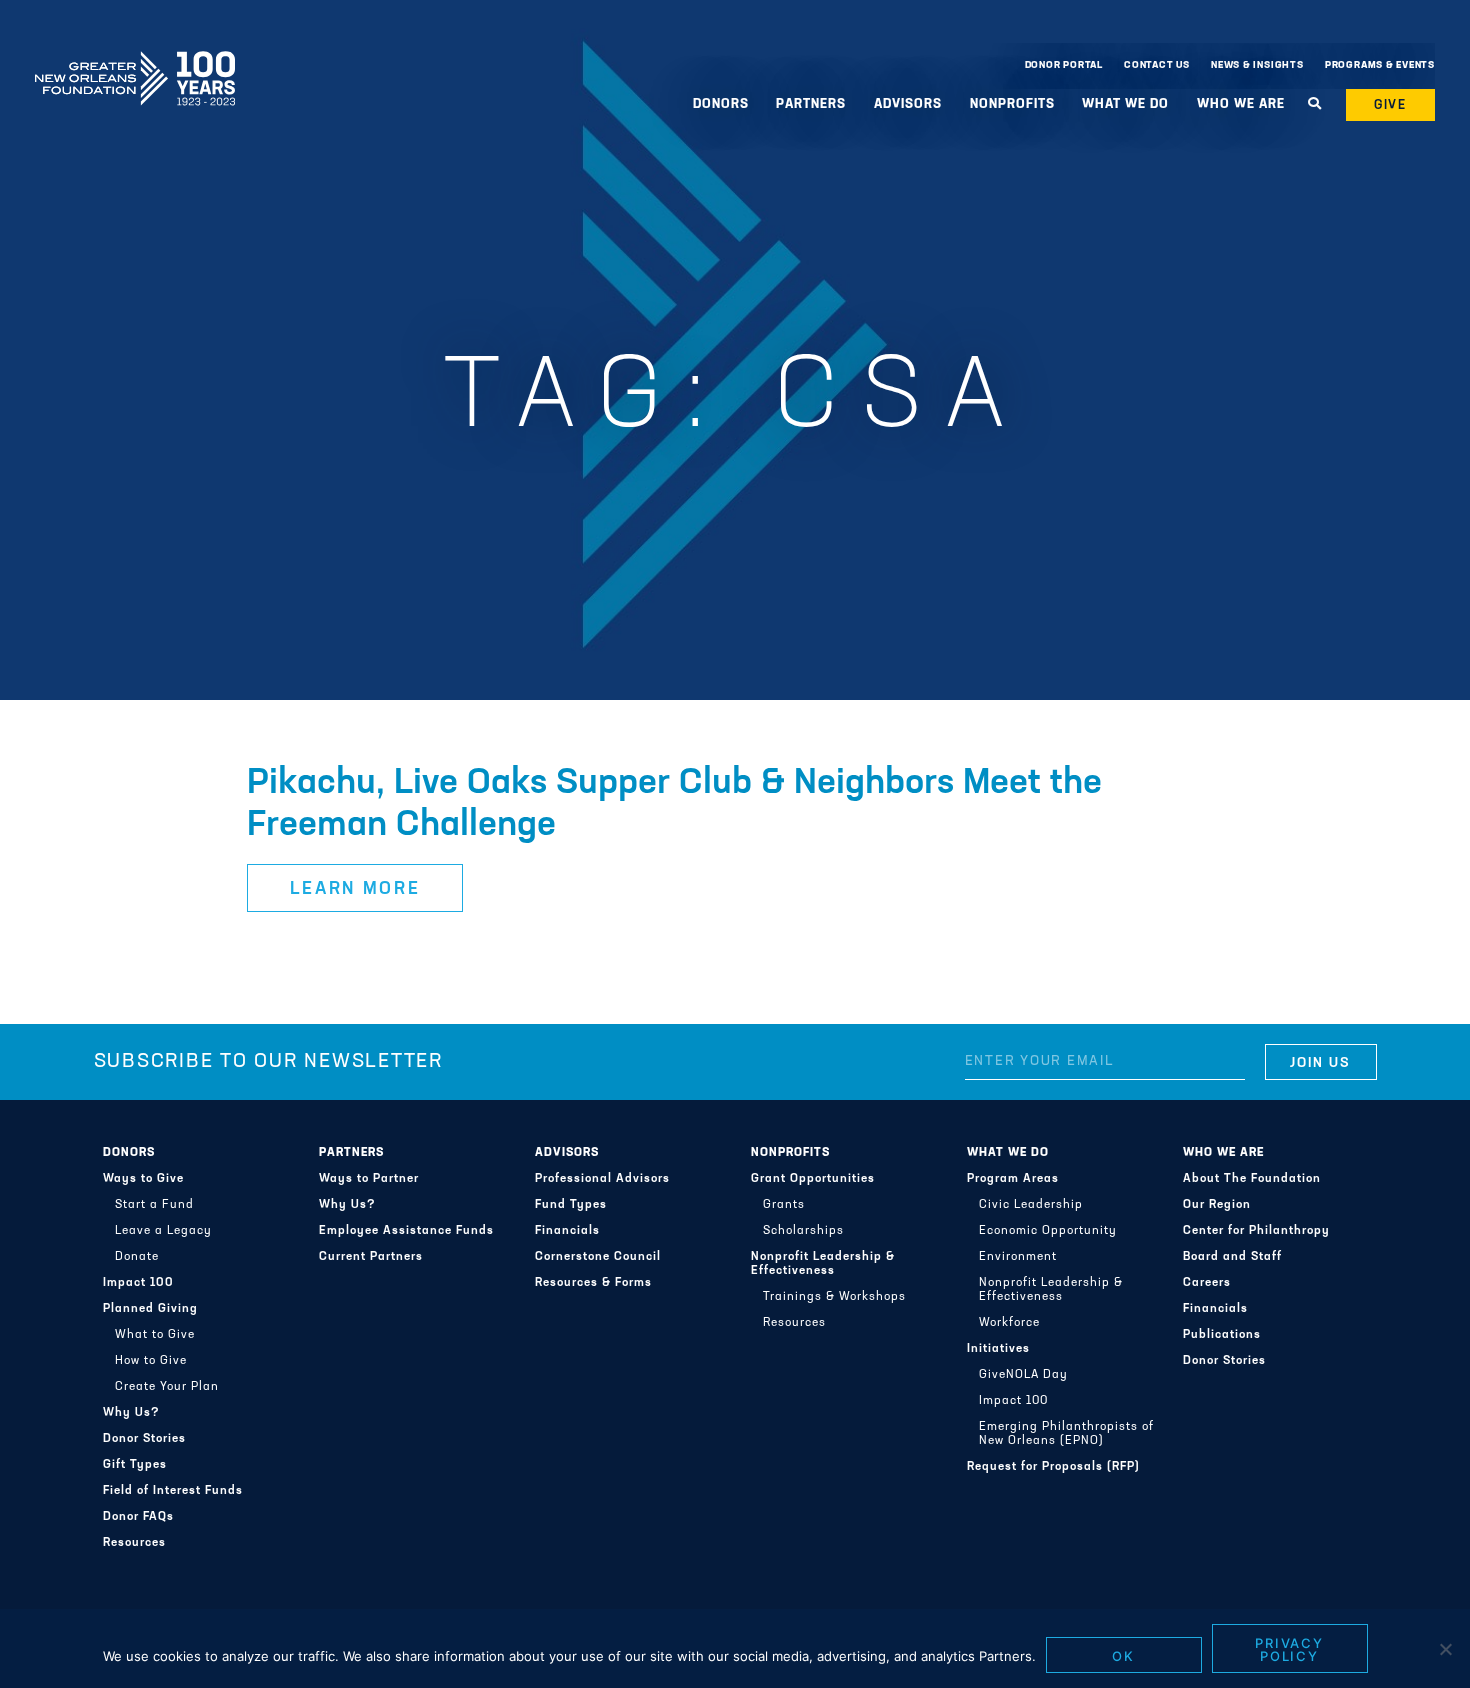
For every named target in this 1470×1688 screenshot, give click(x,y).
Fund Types (571, 1205)
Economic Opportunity (1048, 1231)
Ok (1123, 1656)
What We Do (1008, 1153)
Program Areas (1013, 1179)
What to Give (155, 1335)
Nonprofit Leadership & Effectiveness (823, 1264)
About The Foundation (1252, 1179)
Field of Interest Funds (173, 1491)
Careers (1207, 1283)
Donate (137, 1257)
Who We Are (1223, 1153)
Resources (134, 1543)
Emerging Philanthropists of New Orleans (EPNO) (1066, 1434)
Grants (784, 1205)
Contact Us (1157, 65)
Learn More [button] (355, 890)
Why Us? (131, 1413)
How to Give (151, 1361)
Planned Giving (150, 1309)
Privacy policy (1290, 1649)
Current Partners (371, 1257)
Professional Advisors (602, 1179)
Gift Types (135, 1465)
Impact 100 (138, 1283)
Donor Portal (1064, 65)
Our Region (1217, 1205)
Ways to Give (143, 1179)
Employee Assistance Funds (406, 1231)
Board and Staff (1232, 1257)
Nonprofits (790, 1153)
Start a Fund (154, 1205)
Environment (1018, 1257)
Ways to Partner (369, 1179)
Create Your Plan (167, 1387)
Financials (567, 1231)
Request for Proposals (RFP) (1053, 1467)
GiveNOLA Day (1023, 1375)
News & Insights (1257, 65)
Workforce (1009, 1323)
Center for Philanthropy (1256, 1231)
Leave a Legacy (163, 1231)
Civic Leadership (1031, 1205)
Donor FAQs (138, 1517)
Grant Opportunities (813, 1179)
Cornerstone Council (598, 1257)
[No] (1445, 1649)
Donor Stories (144, 1439)
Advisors (567, 1153)
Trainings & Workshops (834, 1297)
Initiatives (998, 1349)
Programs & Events (1380, 65)
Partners (351, 1153)
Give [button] (1391, 105)
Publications (1222, 1335)
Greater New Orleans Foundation (135, 61)
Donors (129, 1153)
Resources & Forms (593, 1283)
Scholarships (803, 1231)
